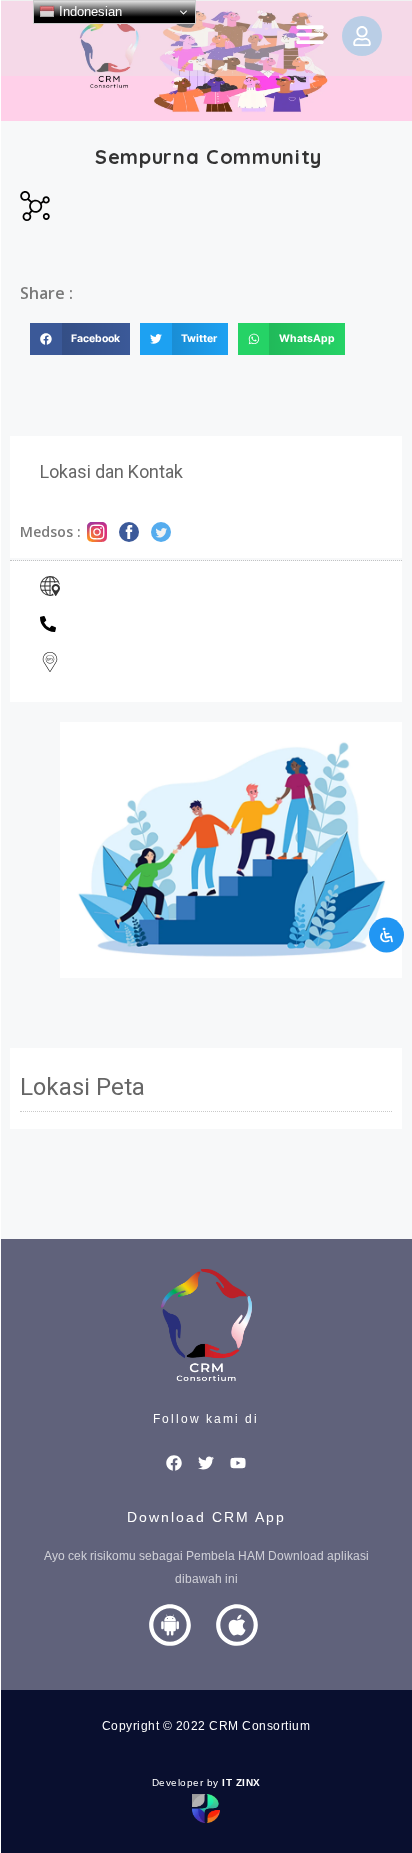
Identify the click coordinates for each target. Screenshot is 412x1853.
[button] (309, 33)
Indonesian (88, 11)
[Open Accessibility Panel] (386, 934)
